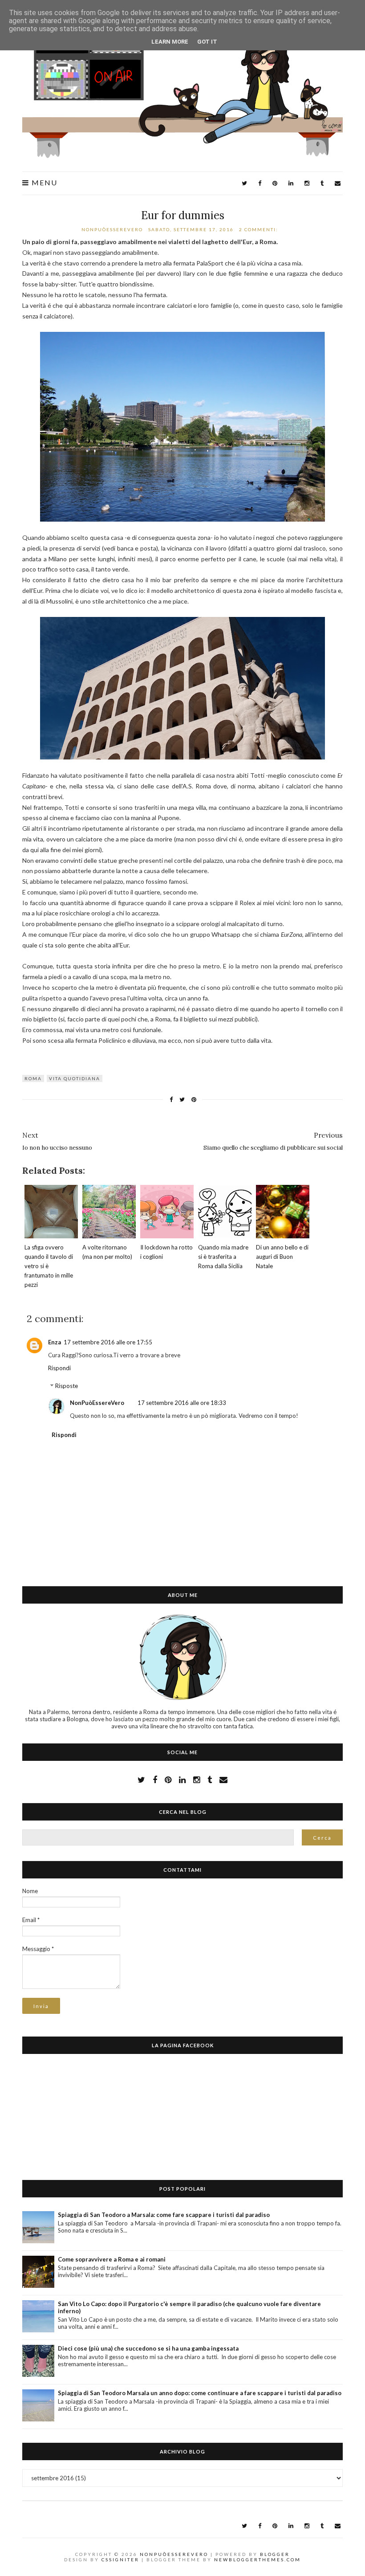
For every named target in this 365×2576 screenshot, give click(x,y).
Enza (55, 1342)
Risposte (67, 1386)
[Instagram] (307, 183)
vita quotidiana (75, 1078)
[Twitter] (244, 183)
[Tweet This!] (182, 1100)
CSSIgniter (120, 2560)
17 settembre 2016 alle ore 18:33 (182, 1403)
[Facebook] (260, 183)
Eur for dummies (183, 215)
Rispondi (59, 1368)
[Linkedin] (291, 183)
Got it (207, 42)
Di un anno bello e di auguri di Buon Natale (282, 1257)
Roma (33, 1078)
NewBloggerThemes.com (258, 2560)
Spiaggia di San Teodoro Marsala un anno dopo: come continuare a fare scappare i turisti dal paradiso (200, 2393)
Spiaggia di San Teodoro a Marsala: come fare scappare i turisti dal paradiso (164, 2215)
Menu (43, 183)
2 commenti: (260, 229)
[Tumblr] (322, 183)
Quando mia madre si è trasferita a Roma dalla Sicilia (223, 1257)
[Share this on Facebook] (171, 1100)
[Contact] (223, 1780)
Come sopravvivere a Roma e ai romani (112, 2259)
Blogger (275, 2554)
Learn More (170, 42)
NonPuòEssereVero (97, 1403)
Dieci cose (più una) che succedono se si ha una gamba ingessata (148, 2348)
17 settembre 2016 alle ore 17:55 (108, 1342)
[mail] (338, 183)
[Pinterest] (275, 183)
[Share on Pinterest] (194, 1100)
